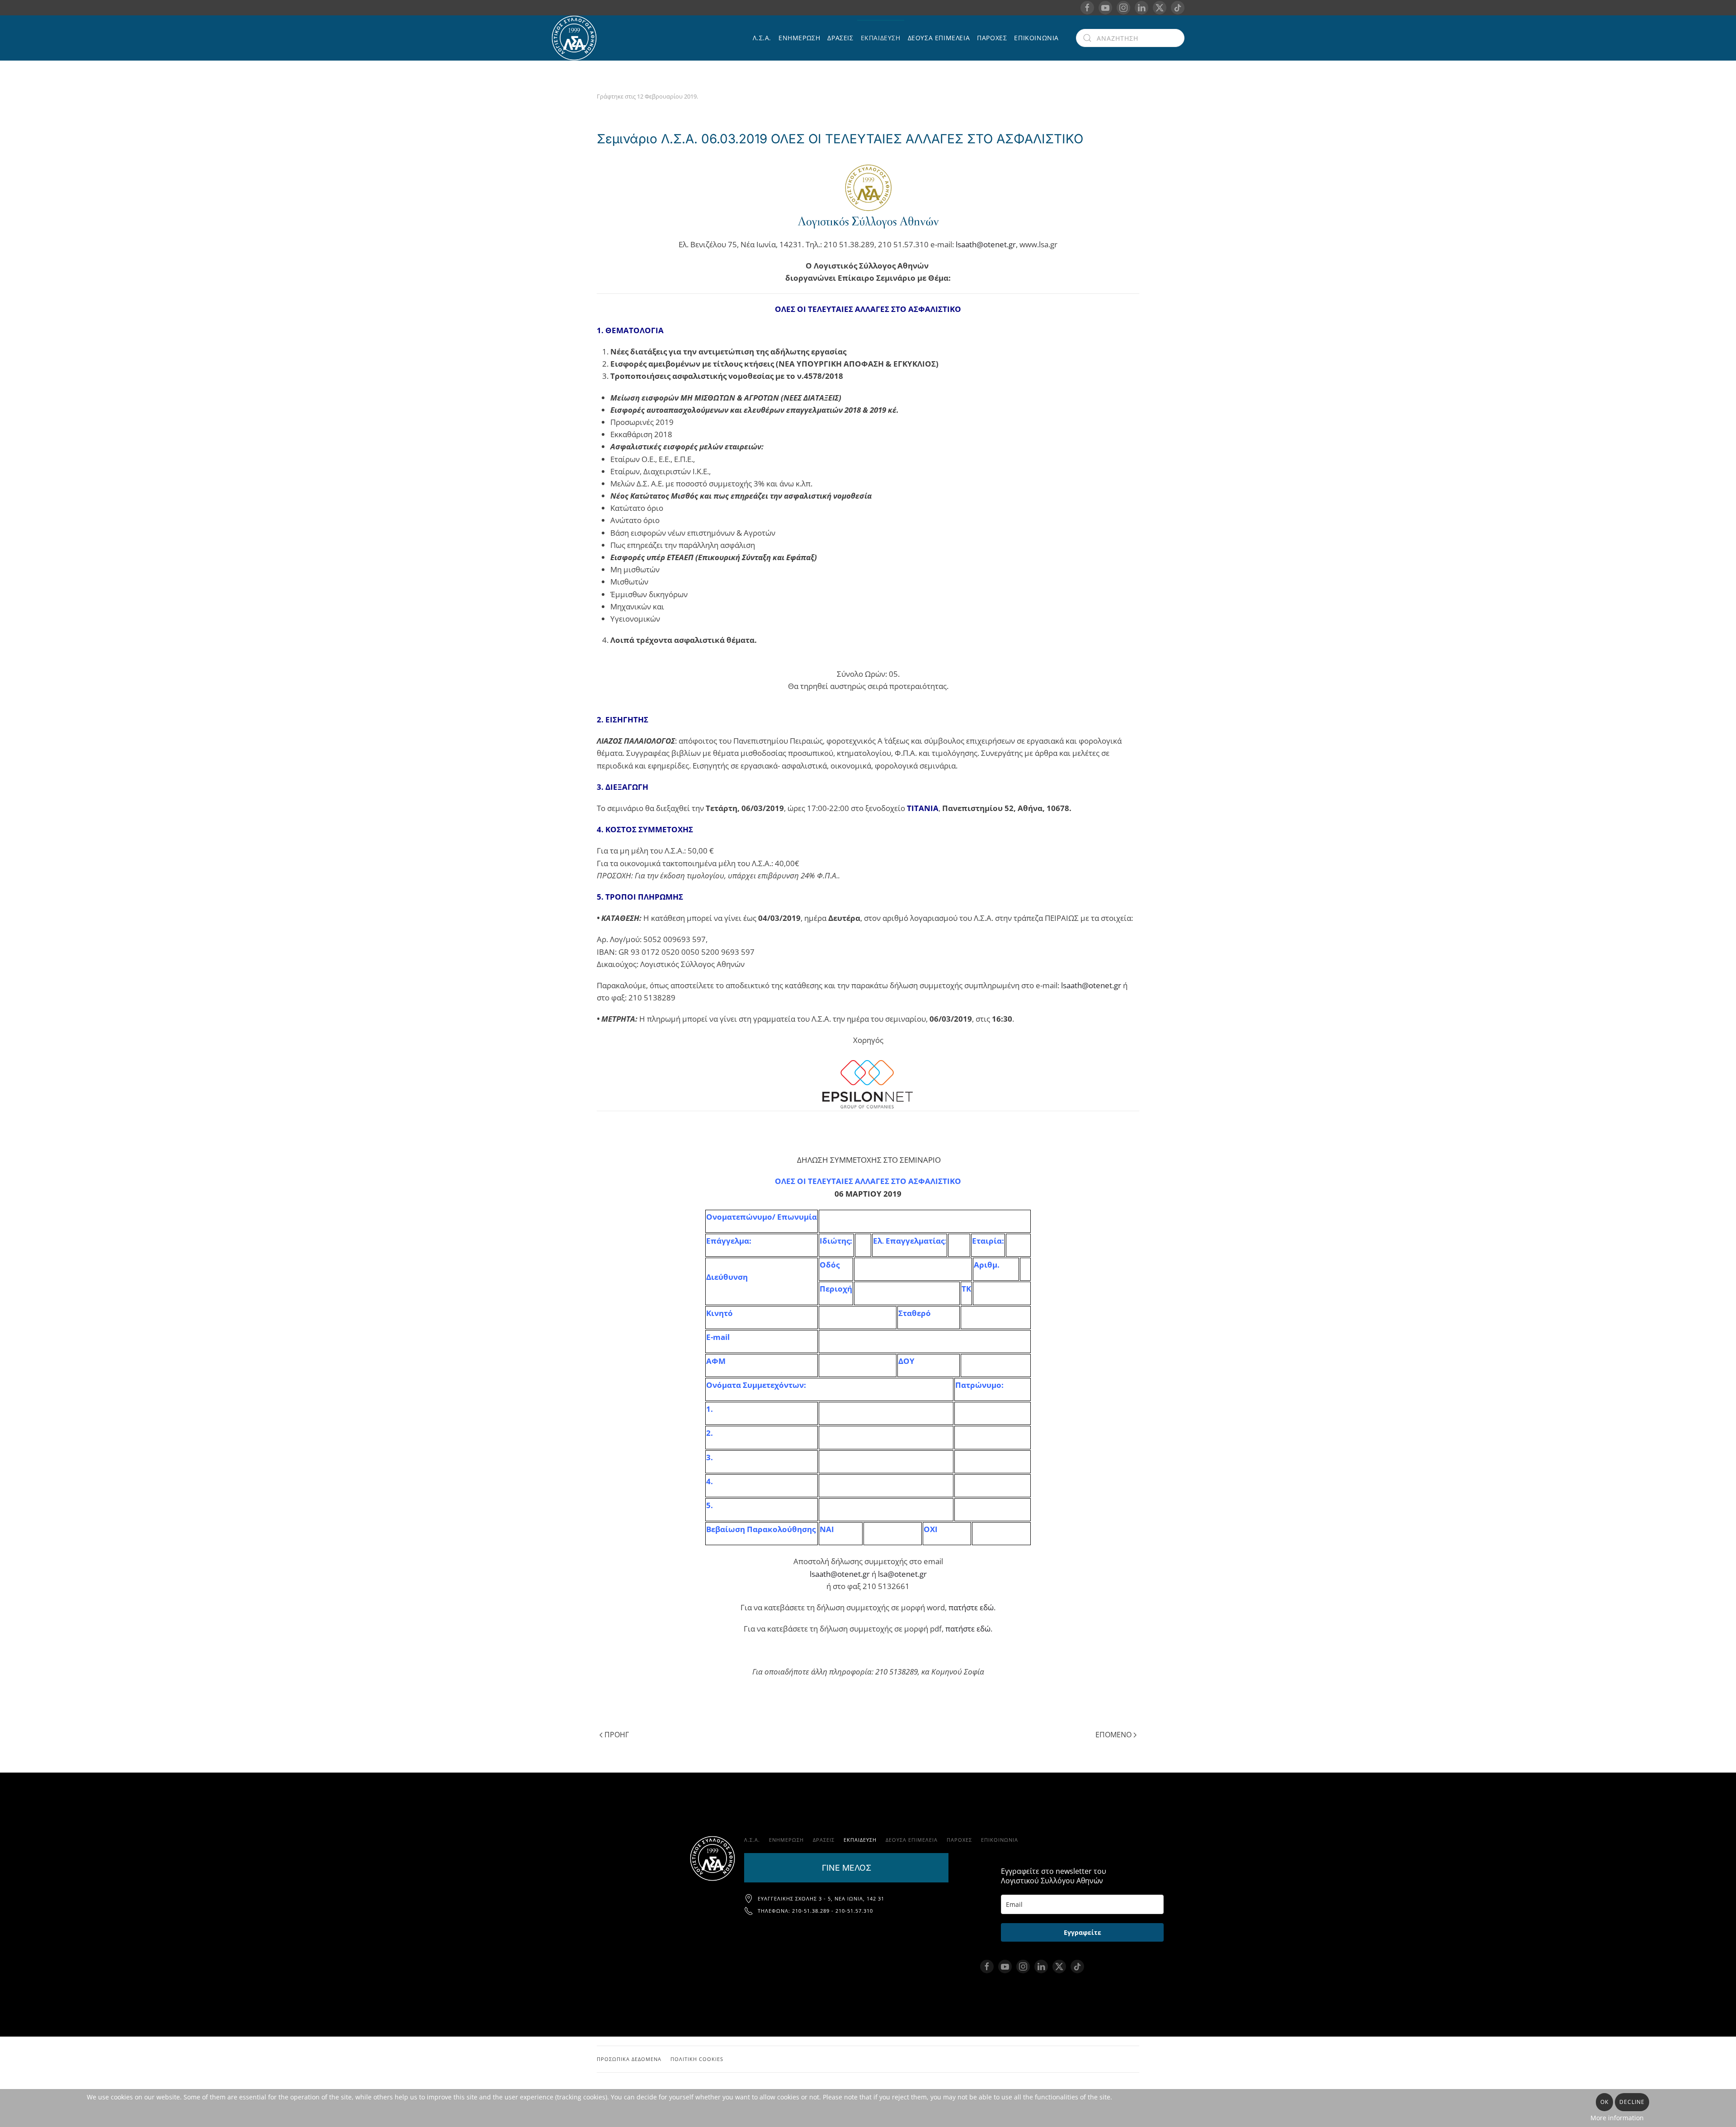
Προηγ (617, 1735)
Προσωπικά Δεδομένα (629, 2059)
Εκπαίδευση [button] (881, 38)
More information (1617, 2118)
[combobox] (1130, 38)
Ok (1604, 2102)
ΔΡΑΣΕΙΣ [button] (840, 38)
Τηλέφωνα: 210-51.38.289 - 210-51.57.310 (815, 1911)
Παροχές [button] (992, 38)
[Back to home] (576, 38)
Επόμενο (1113, 1735)
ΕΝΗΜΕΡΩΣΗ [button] (799, 38)
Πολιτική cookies (697, 2059)
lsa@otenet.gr (902, 1574)
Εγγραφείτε (1083, 1932)
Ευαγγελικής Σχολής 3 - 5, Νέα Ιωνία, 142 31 (821, 1898)
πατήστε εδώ (971, 1607)
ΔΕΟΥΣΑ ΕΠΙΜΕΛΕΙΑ (939, 38)
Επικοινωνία (1036, 38)
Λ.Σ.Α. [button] (762, 38)
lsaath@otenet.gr (986, 244)
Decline (1632, 2102)
